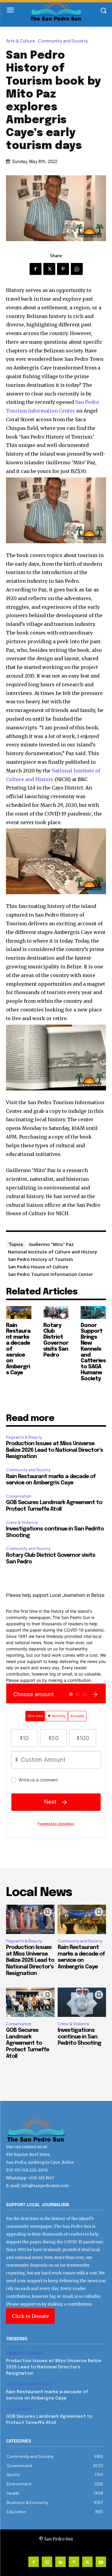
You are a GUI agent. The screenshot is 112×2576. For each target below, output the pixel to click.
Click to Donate (30, 2316)
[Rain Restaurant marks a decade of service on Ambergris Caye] (19, 1313)
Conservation (19, 1496)
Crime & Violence (22, 1523)
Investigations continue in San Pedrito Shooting (79, 2037)
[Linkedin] (60, 2562)
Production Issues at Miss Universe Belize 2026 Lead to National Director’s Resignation (55, 1450)
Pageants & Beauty (24, 1437)
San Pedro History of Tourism (40, 1259)
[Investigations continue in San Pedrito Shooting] (82, 2002)
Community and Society (63, 41)
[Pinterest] (63, 269)
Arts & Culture (20, 41)
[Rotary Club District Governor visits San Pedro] (56, 1313)
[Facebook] (36, 269)
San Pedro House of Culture (38, 1267)
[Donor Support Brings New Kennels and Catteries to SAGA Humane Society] (93, 1313)
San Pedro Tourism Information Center (50, 1274)
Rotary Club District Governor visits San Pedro (56, 1340)
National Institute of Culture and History (53, 1252)
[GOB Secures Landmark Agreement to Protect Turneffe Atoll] (30, 2002)
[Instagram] (47, 2562)
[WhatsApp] (77, 269)
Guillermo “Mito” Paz (51, 1244)
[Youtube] (101, 2562)
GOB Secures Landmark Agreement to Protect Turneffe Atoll (27, 2043)
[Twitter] (49, 269)
